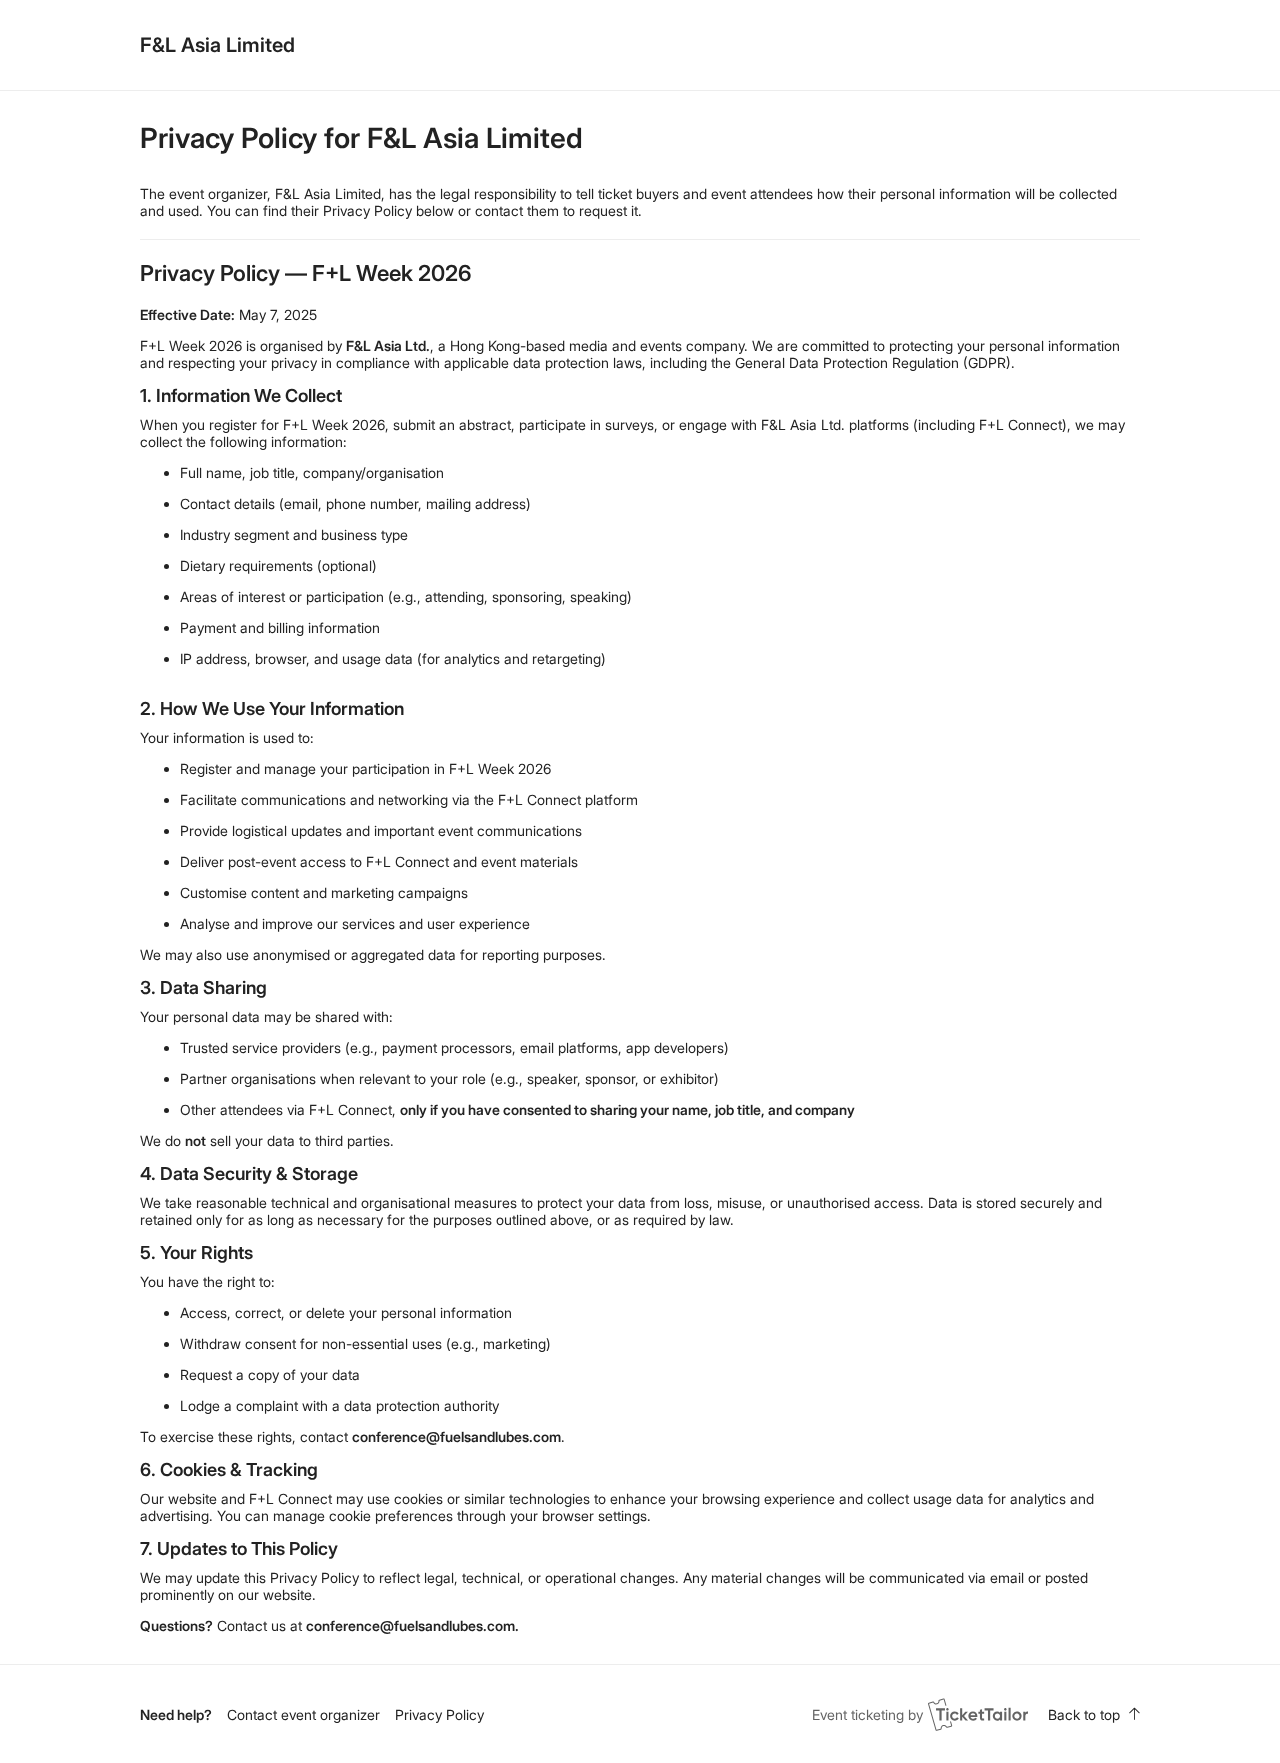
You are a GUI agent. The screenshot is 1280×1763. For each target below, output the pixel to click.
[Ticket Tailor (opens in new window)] (978, 1714)
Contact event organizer (303, 1714)
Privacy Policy (439, 1714)
